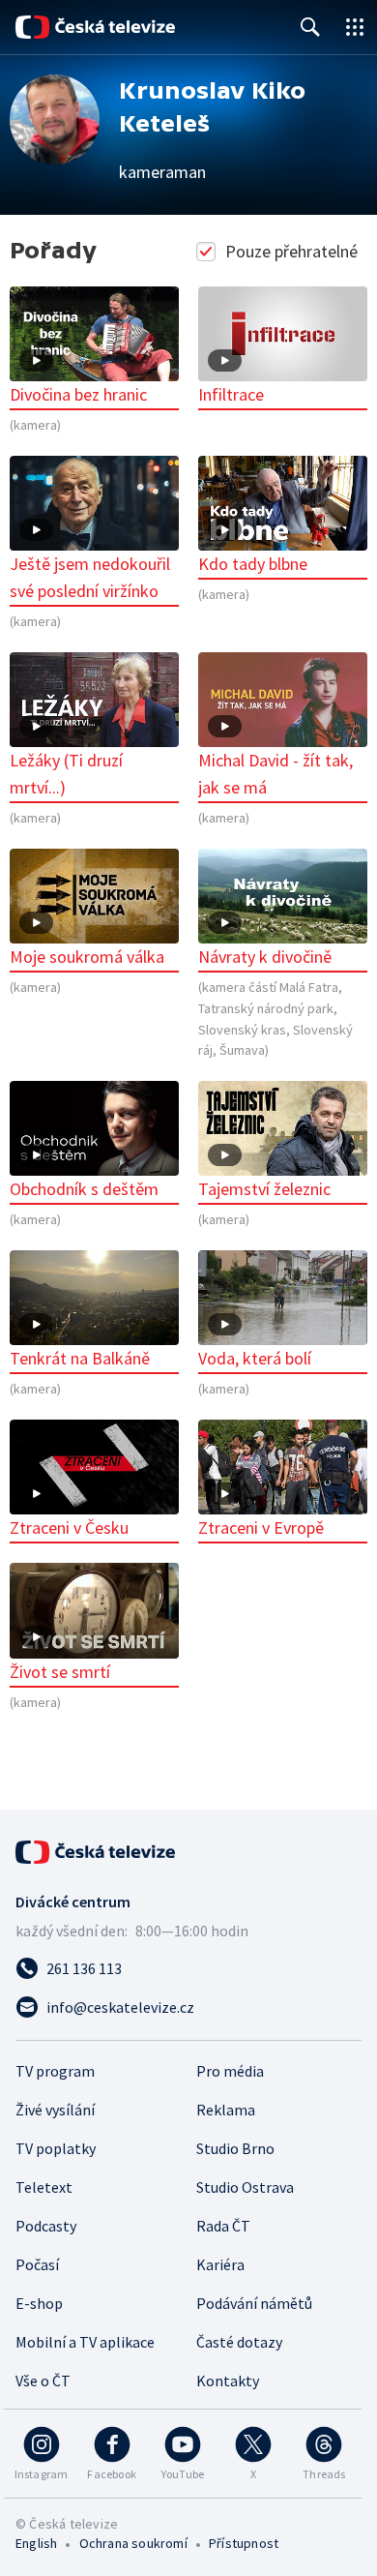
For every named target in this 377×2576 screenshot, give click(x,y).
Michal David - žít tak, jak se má (275, 774)
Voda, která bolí (255, 1358)
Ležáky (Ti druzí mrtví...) (66, 774)
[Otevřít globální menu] (355, 27)
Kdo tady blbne (253, 564)
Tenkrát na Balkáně (80, 1358)
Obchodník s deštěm (84, 1189)
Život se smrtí (60, 1672)
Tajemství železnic (264, 1189)
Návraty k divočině (265, 957)
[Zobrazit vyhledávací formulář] (310, 27)
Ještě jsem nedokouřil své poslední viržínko (90, 577)
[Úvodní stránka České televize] (97, 27)
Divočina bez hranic (78, 394)
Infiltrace (231, 394)
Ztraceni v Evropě (261, 1528)
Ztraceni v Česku (69, 1528)
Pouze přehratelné (291, 251)
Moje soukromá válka (87, 957)
